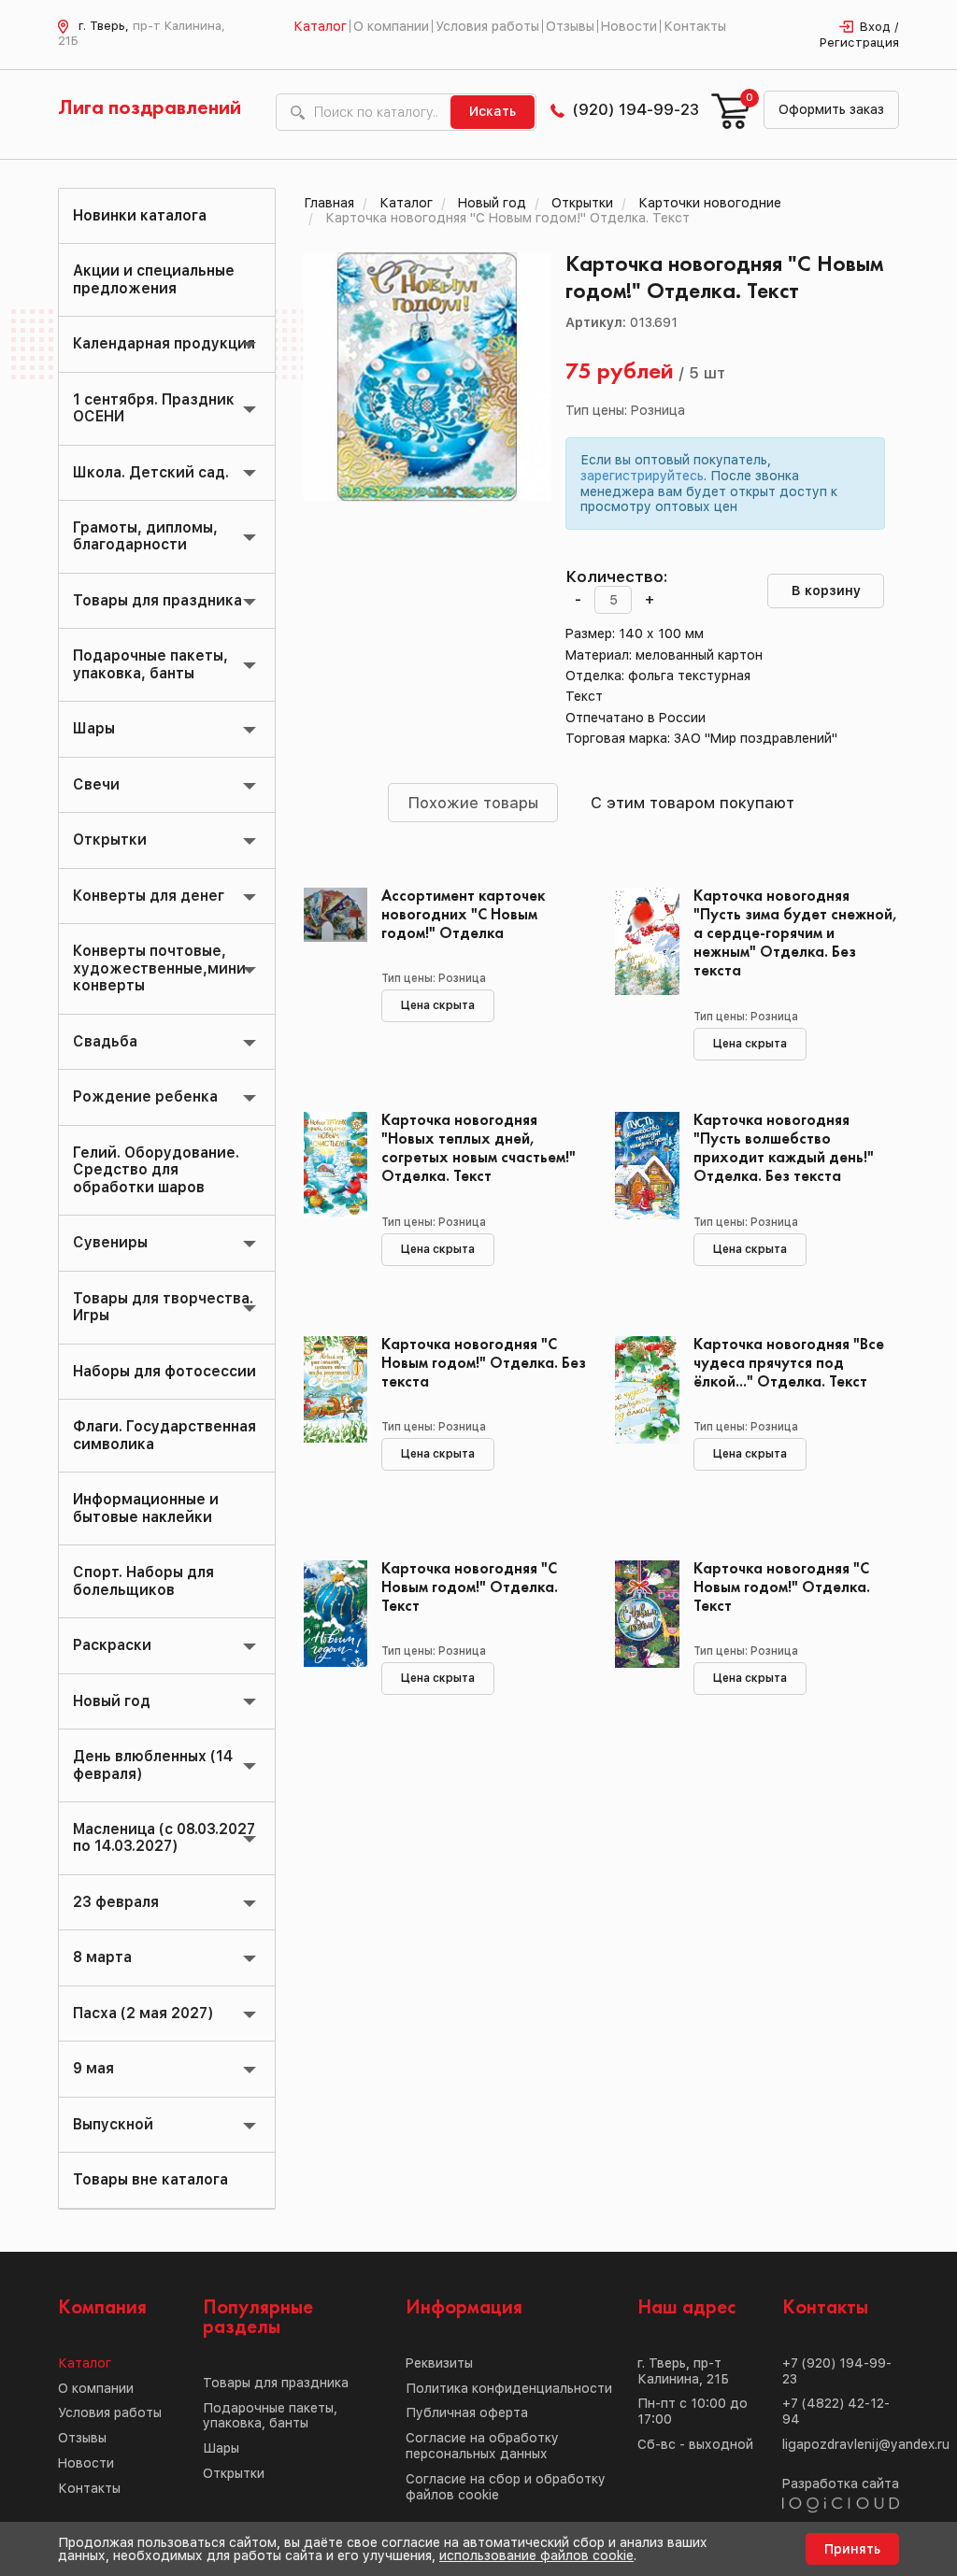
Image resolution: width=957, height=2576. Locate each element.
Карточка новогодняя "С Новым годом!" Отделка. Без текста (484, 1364)
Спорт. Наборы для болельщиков (143, 1580)
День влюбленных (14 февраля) (153, 1765)
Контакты (695, 26)
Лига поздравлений (150, 108)
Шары (94, 728)
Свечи (96, 784)
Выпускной (113, 2124)
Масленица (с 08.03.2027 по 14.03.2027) (164, 1837)
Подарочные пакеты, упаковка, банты (150, 664)
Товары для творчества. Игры (163, 1307)
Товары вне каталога (150, 2179)
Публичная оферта (467, 2412)
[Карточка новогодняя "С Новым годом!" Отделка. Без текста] (329, 1420)
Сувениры (110, 1242)
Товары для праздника (157, 600)
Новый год (112, 1701)
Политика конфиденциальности (509, 2388)
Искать (493, 111)
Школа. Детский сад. (151, 472)
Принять (852, 2549)
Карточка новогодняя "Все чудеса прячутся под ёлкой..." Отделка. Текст (789, 1364)
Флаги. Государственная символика (164, 1435)
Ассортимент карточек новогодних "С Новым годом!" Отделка (463, 915)
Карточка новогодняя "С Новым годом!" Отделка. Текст (470, 1588)
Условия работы (487, 26)
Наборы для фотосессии (164, 1371)
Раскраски (112, 1645)
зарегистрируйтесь (642, 476)
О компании (391, 26)
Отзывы (570, 26)
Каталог (320, 26)
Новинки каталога (140, 215)
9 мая (93, 2068)
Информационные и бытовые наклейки (146, 1508)
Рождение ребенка (145, 1096)
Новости (629, 26)
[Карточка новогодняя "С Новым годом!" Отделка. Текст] (329, 1644)
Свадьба (105, 1041)
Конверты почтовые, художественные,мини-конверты (163, 968)
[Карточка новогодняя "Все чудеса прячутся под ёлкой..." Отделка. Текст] (640, 1420)
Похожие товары (473, 803)
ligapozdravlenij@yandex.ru (866, 2444)
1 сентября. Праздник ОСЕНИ (154, 408)
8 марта (102, 1957)
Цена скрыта (438, 1005)
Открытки (110, 840)
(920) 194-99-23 (636, 109)
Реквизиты (439, 2363)
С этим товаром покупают (693, 803)
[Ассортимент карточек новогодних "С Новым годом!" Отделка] (329, 972)
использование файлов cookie (536, 2555)
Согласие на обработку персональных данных (482, 2446)
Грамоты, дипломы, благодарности (145, 536)
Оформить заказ (831, 109)
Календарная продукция (164, 343)
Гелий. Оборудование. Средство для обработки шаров (156, 1170)
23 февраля (116, 1902)
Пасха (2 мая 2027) (143, 2013)
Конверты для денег (149, 896)
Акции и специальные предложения (154, 279)
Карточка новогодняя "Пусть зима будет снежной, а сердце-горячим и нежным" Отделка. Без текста (796, 934)
